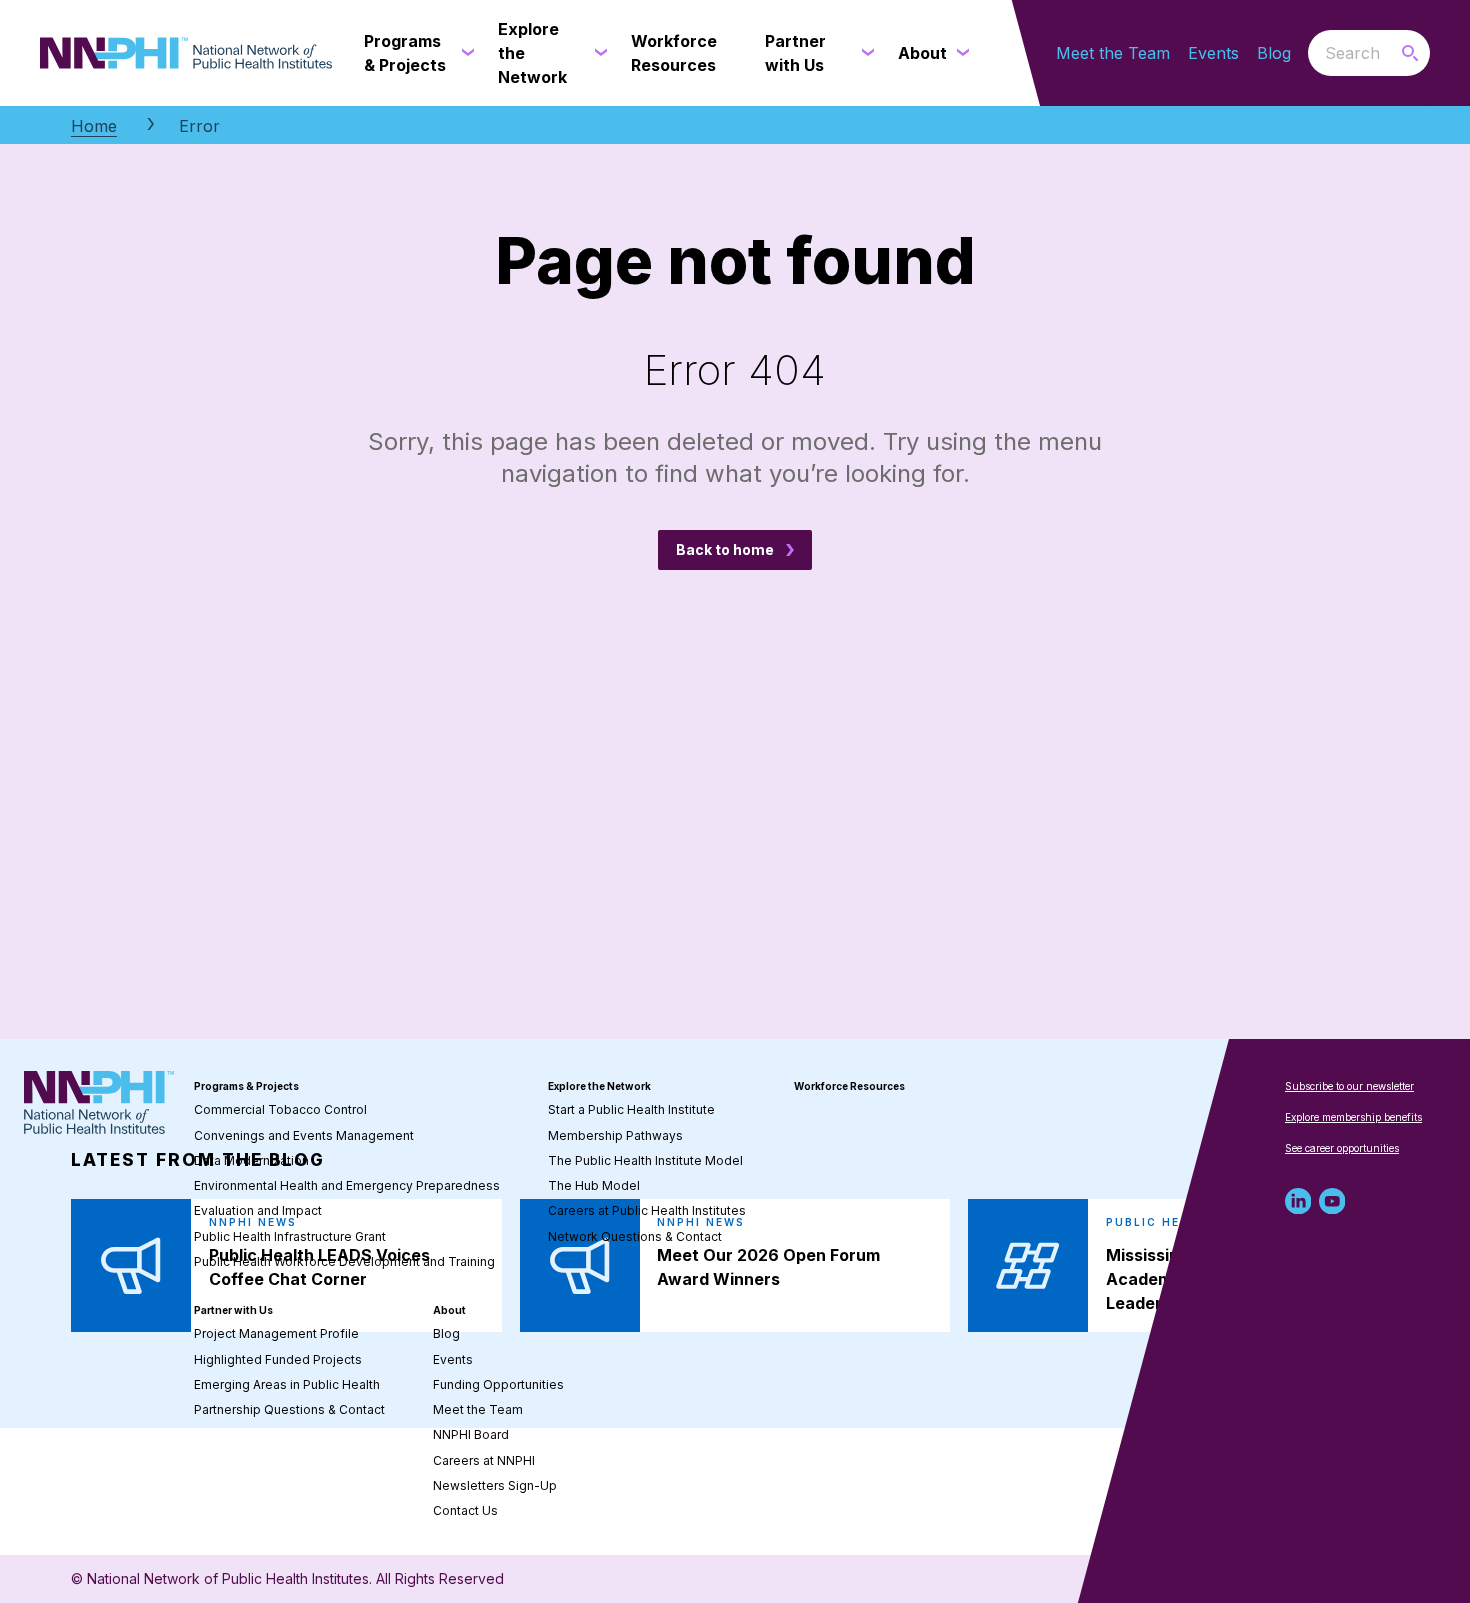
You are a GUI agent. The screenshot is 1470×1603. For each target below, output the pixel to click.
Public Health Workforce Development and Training (344, 1261)
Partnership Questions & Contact (289, 1409)
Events (1213, 53)
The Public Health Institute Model (645, 1160)
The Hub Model (594, 1185)
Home (94, 126)
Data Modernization (251, 1160)
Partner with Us (233, 1310)
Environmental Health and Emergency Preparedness (347, 1185)
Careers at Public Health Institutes (647, 1210)
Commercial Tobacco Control (280, 1109)
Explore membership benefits (1353, 1117)
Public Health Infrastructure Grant (290, 1236)
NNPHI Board (471, 1434)
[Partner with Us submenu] (864, 53)
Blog (1274, 53)
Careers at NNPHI (484, 1460)
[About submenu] (959, 53)
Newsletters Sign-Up (495, 1485)
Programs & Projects (246, 1086)
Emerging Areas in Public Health (287, 1384)
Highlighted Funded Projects (278, 1359)
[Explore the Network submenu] (597, 53)
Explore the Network (599, 1086)
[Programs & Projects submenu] (464, 53)
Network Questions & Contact (635, 1236)
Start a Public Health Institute (631, 1109)
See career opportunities (1342, 1148)
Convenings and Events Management (304, 1135)
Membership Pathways (615, 1135)
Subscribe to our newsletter (1349, 1086)
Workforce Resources (849, 1086)
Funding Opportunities (498, 1384)
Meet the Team (1113, 53)
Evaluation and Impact (258, 1210)
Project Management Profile (276, 1333)
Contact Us (465, 1510)
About (449, 1310)
